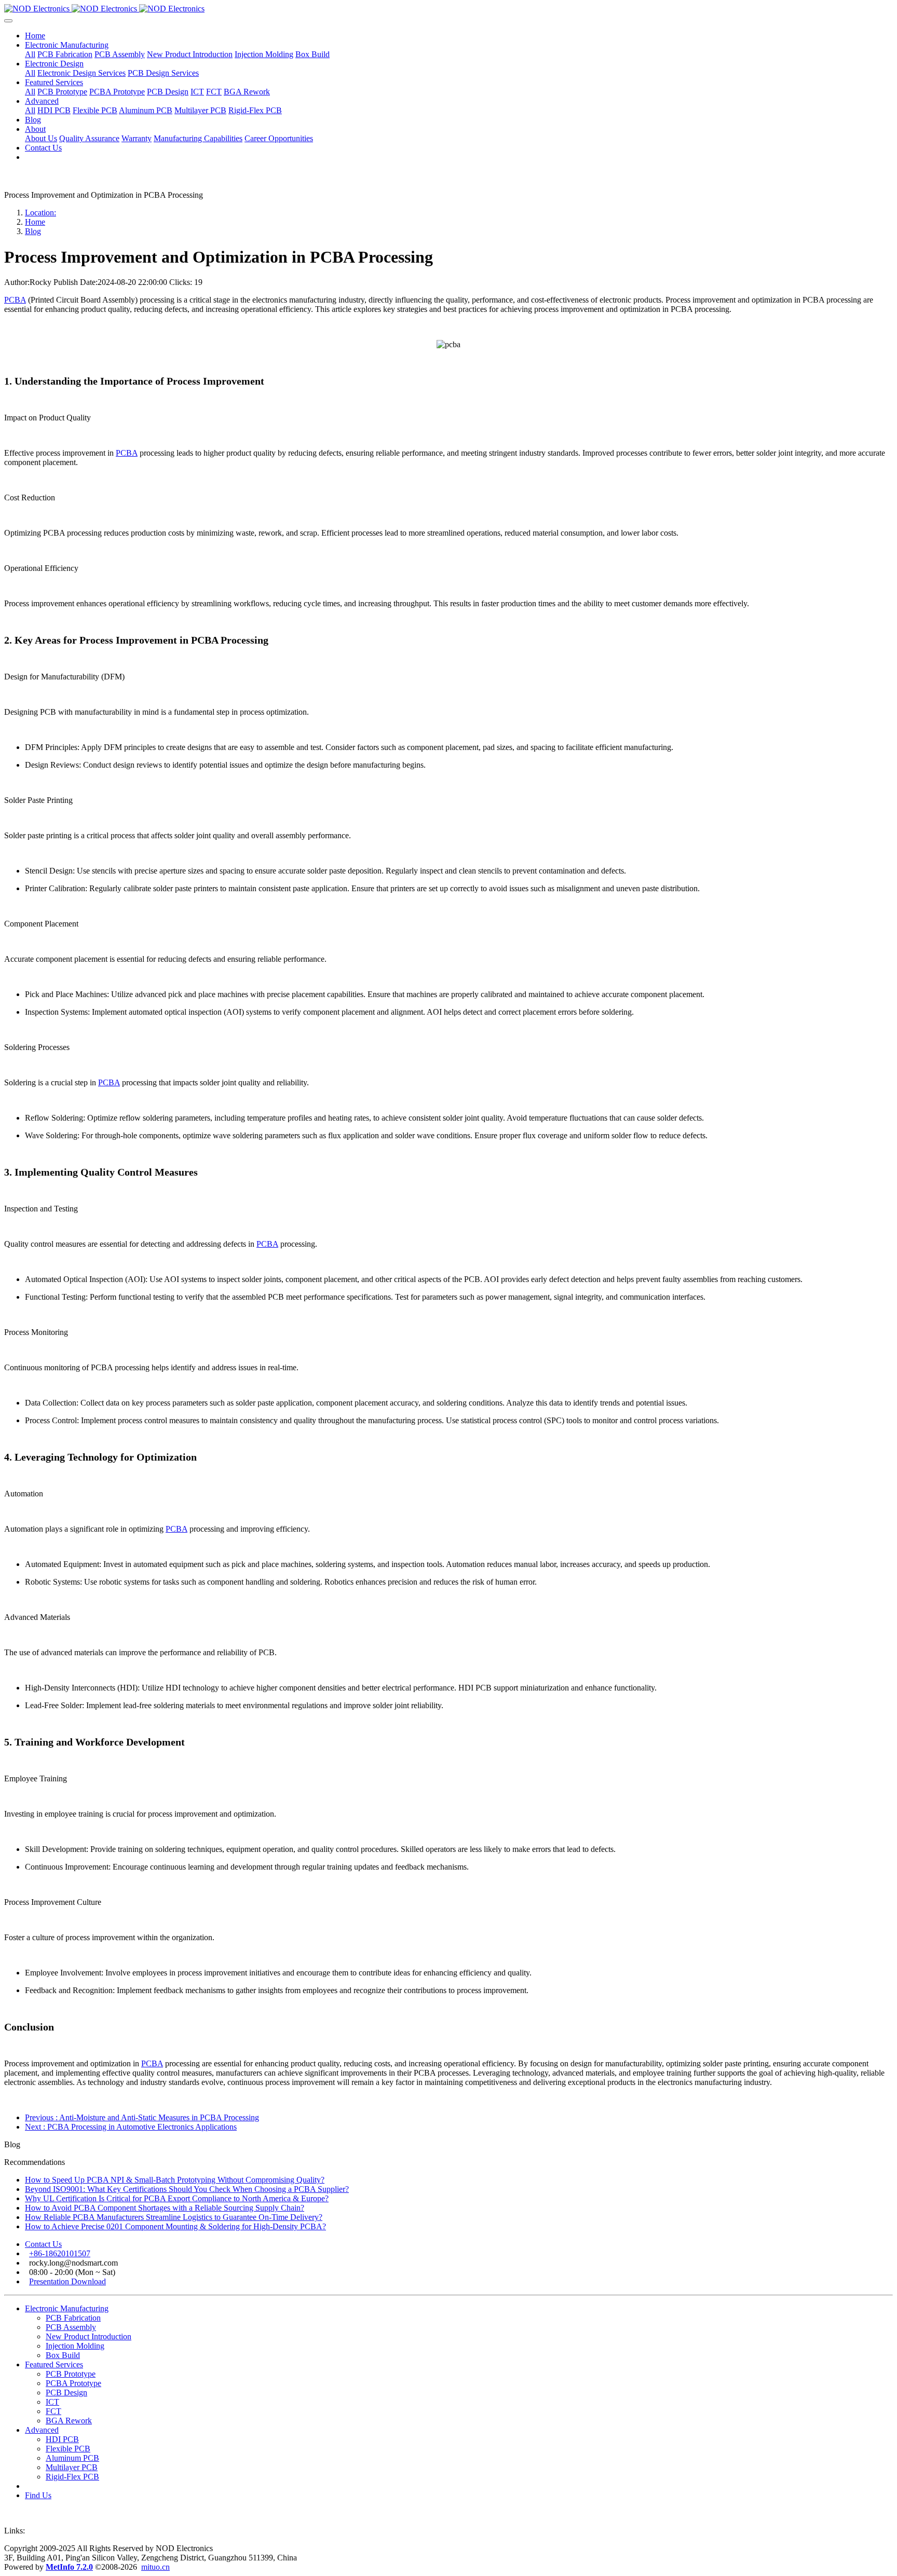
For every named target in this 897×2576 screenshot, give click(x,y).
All (30, 54)
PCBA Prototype (73, 2383)
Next (131, 2127)
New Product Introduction (89, 2336)
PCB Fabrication (73, 2318)
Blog (33, 231)
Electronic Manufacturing (67, 2308)
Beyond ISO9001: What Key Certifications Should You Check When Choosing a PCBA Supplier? (187, 2189)
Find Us (38, 2495)
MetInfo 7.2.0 (69, 2567)
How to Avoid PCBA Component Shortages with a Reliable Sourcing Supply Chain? (165, 2208)
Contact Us (43, 2244)
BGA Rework (69, 2421)
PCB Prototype (71, 2374)
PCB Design (66, 2393)
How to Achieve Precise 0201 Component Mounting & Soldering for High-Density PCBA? (175, 2226)
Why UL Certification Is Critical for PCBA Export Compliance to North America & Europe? (177, 2198)
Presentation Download (67, 2281)
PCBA (15, 300)
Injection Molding (75, 2346)
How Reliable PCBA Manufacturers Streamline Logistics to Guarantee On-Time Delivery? (174, 2217)
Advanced (42, 2430)
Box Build (63, 2355)
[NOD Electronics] (448, 9)
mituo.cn (155, 2567)
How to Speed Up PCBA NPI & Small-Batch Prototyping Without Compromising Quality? (175, 2180)
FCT (53, 2411)
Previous (142, 2117)
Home (35, 36)
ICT (52, 2402)
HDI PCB (62, 2439)
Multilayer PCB (72, 2467)
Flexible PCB (68, 2449)
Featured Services (54, 2364)
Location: (40, 213)
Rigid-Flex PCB (72, 2477)
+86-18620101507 (60, 2253)
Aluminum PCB (72, 2458)
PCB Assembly (71, 2327)
